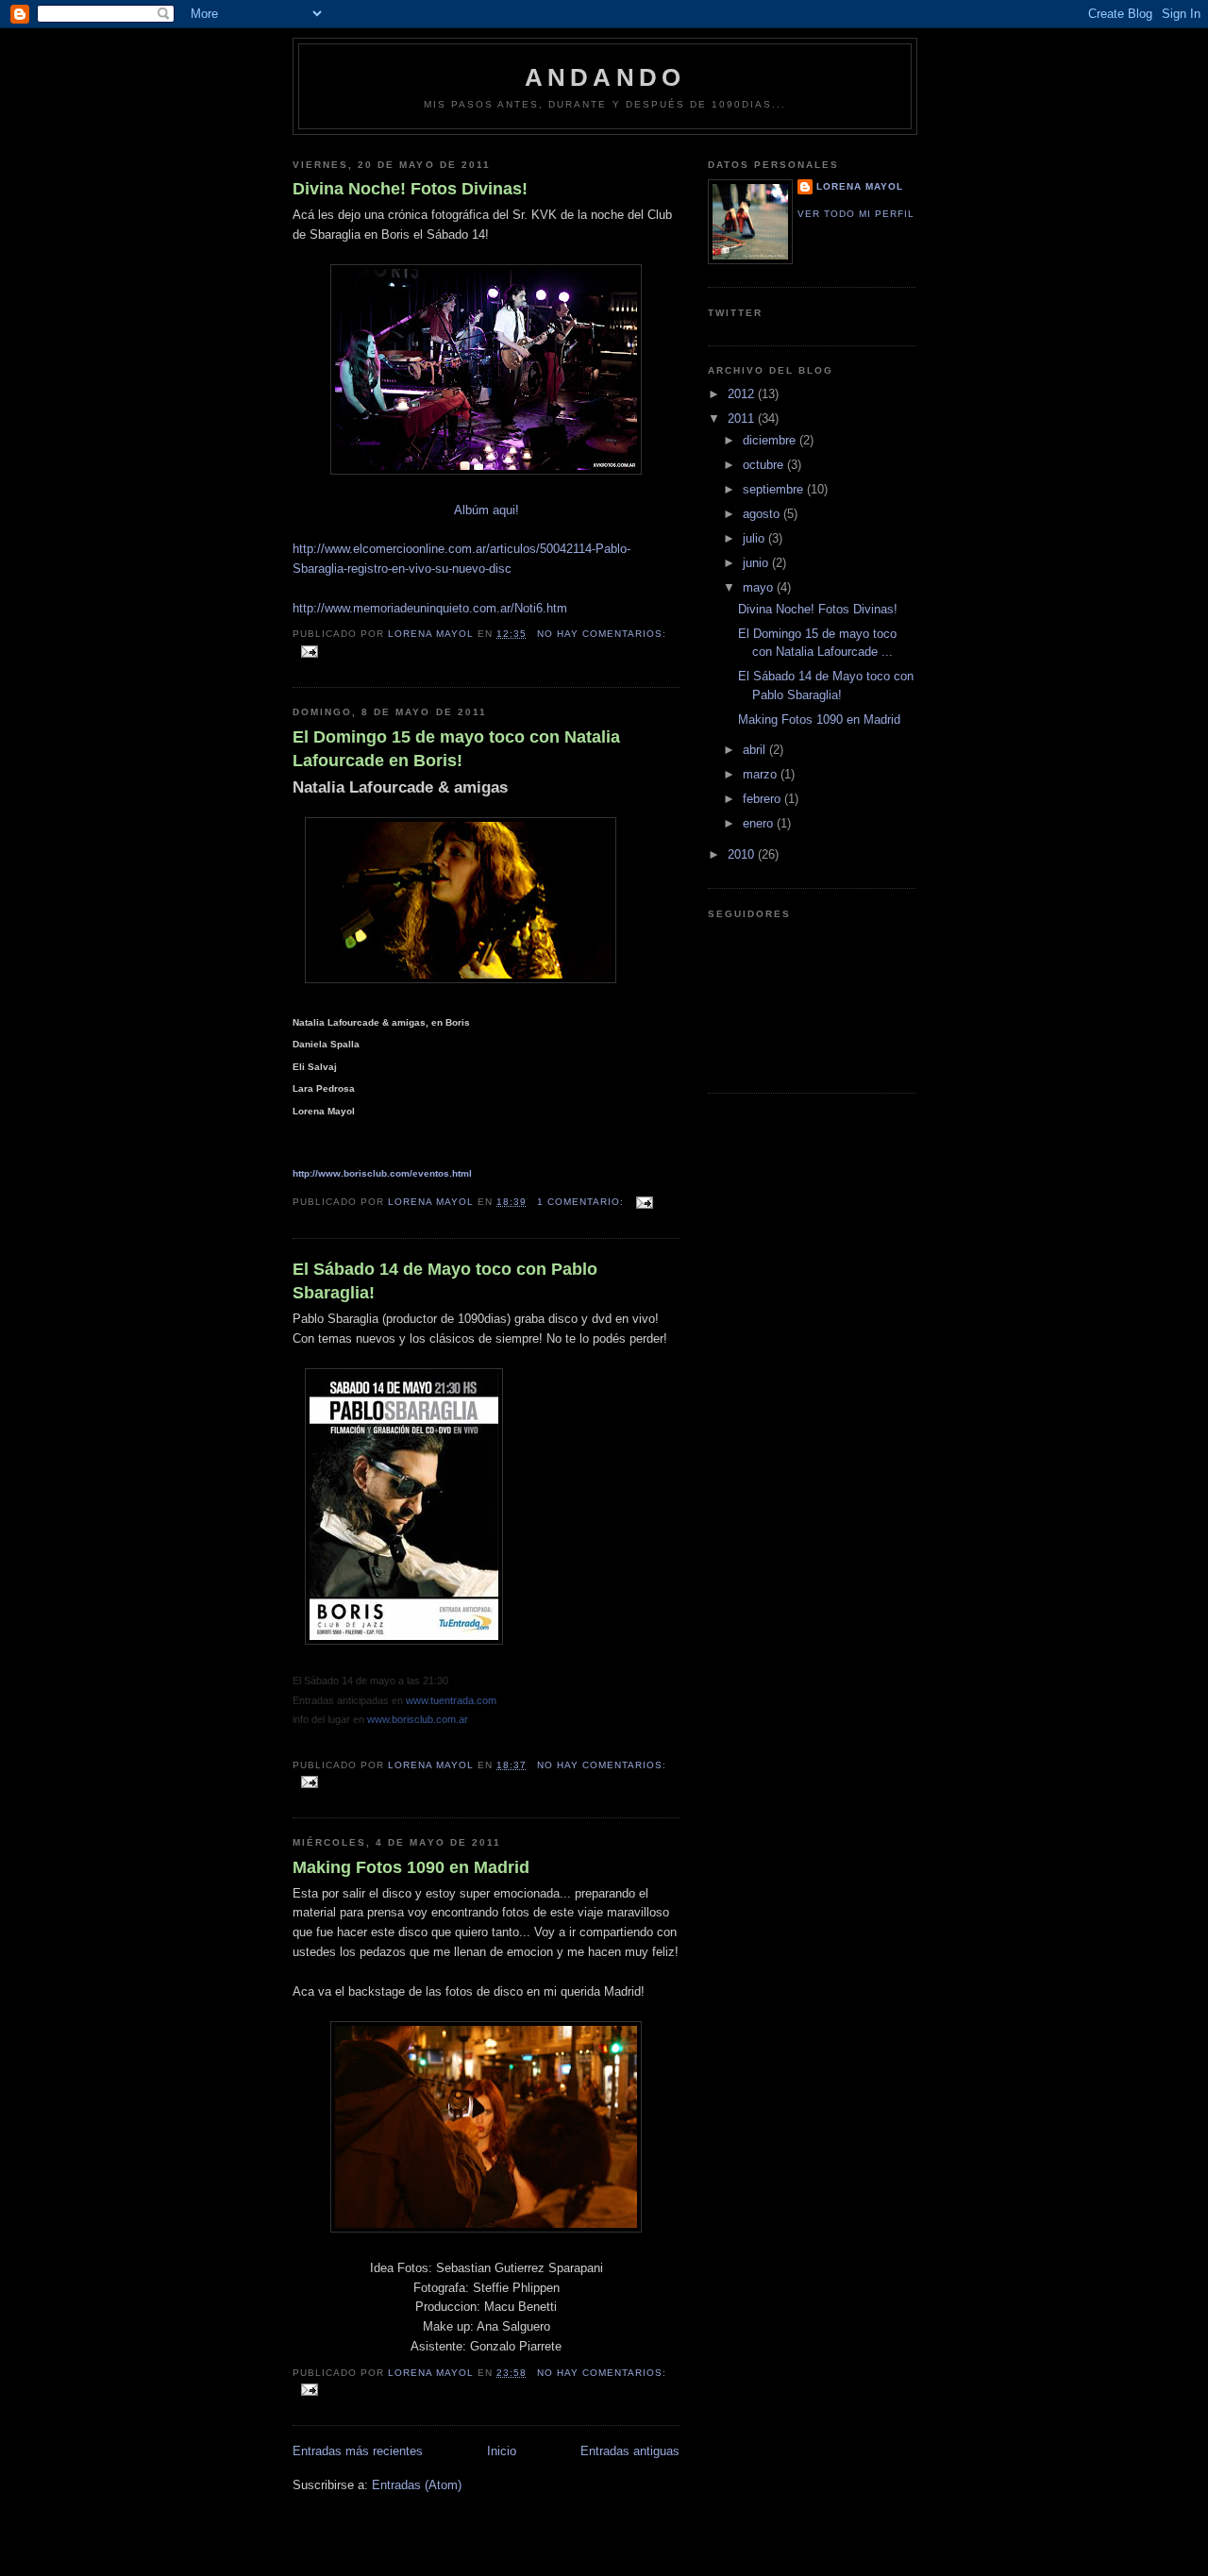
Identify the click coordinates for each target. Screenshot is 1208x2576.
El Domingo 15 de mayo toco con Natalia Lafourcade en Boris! (456, 749)
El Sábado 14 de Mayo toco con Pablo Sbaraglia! (445, 1281)
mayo (760, 587)
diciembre (771, 440)
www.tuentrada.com (451, 1700)
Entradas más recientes (358, 2451)
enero (760, 823)
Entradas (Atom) (417, 2485)
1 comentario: (582, 1202)
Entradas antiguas (630, 2451)
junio (757, 563)
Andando (605, 77)
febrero (763, 799)
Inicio (502, 2451)
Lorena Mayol (860, 186)
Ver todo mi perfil (856, 214)
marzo (762, 774)
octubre (765, 465)
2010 (743, 854)
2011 (743, 418)
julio (755, 538)
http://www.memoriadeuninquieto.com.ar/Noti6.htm (430, 608)
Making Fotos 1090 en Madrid (411, 1867)
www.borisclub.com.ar (418, 1719)
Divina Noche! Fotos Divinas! (410, 189)
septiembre (775, 489)
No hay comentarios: (602, 634)
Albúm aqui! (487, 510)
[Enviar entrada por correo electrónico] (309, 651)
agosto (763, 514)
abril (756, 750)
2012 (743, 394)
